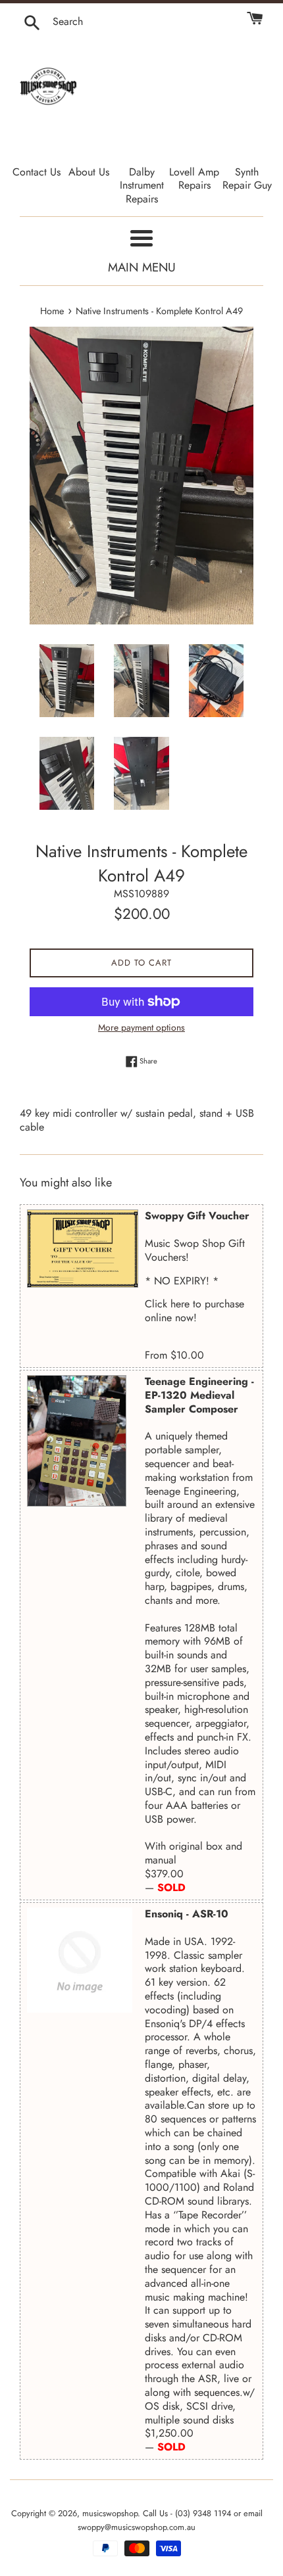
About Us (89, 172)
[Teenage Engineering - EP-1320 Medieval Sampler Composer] (77, 1441)
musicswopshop (110, 2513)
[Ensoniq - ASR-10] (83, 1960)
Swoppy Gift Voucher (197, 1216)
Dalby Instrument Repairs (142, 186)
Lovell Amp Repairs (194, 179)
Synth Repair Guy (247, 179)
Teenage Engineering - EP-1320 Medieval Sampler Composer (199, 1395)
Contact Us (37, 172)
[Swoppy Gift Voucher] (83, 1249)
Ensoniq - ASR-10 (187, 1914)
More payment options (141, 1027)
